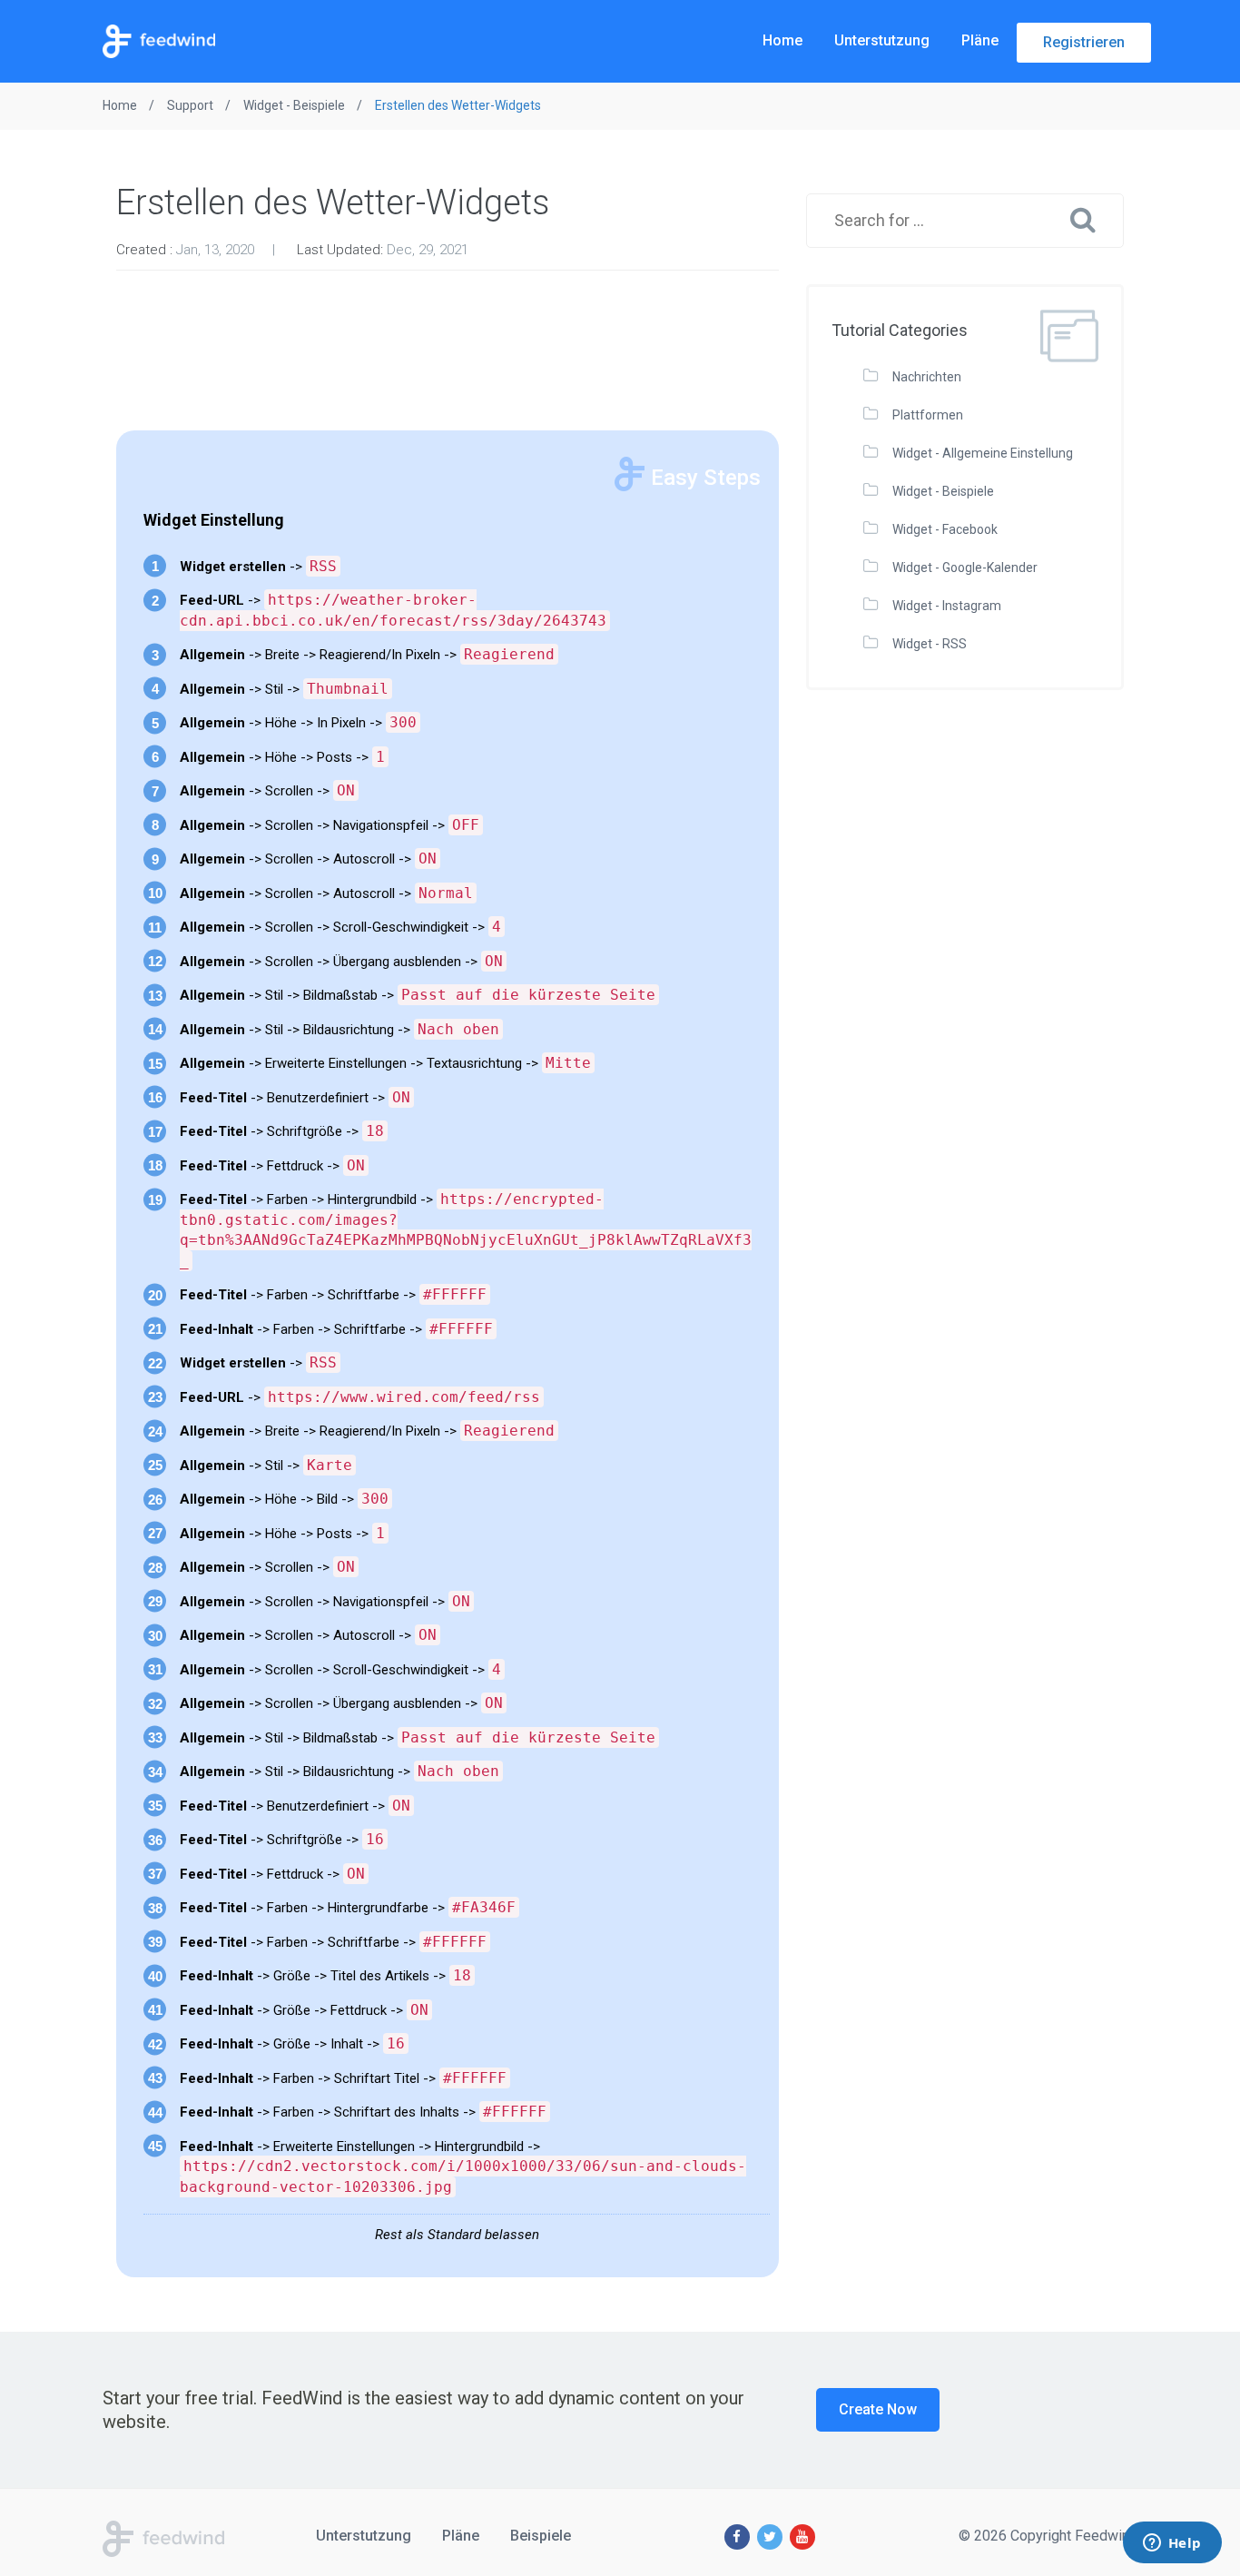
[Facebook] (737, 2537)
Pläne (980, 40)
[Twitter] (770, 2537)
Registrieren (1084, 42)
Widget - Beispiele (943, 491)
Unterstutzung (882, 40)
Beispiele (541, 2536)
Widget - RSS (930, 644)
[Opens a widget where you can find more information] (1172, 2544)
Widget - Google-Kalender (965, 568)
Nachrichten (927, 377)
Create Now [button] (878, 2409)
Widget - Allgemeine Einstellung (983, 453)
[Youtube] (802, 2537)
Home (782, 40)
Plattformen (928, 415)
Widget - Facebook (945, 529)
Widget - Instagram (947, 606)
